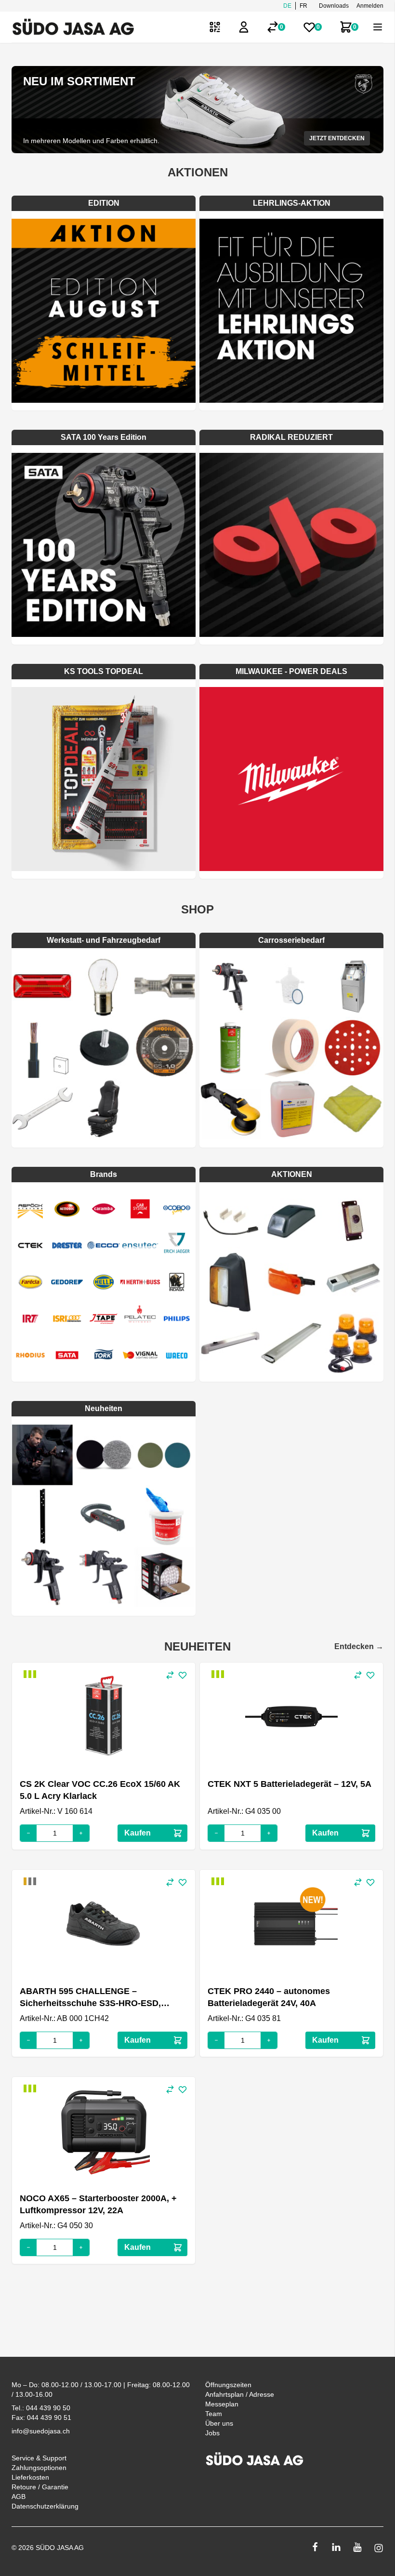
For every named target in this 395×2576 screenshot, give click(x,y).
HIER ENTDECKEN (339, 138)
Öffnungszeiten (228, 2385)
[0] (273, 27)
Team (214, 2414)
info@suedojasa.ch (41, 2431)
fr (303, 6)
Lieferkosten (30, 2477)
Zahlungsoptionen (39, 2468)
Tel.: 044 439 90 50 (41, 2408)
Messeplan (222, 2404)
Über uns (219, 2423)
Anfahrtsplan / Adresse (240, 2394)
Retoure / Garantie (40, 2487)
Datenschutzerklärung (45, 2506)
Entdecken (359, 1646)
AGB (19, 2497)
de (287, 6)
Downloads (334, 6)
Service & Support (39, 2458)
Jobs (212, 2433)
